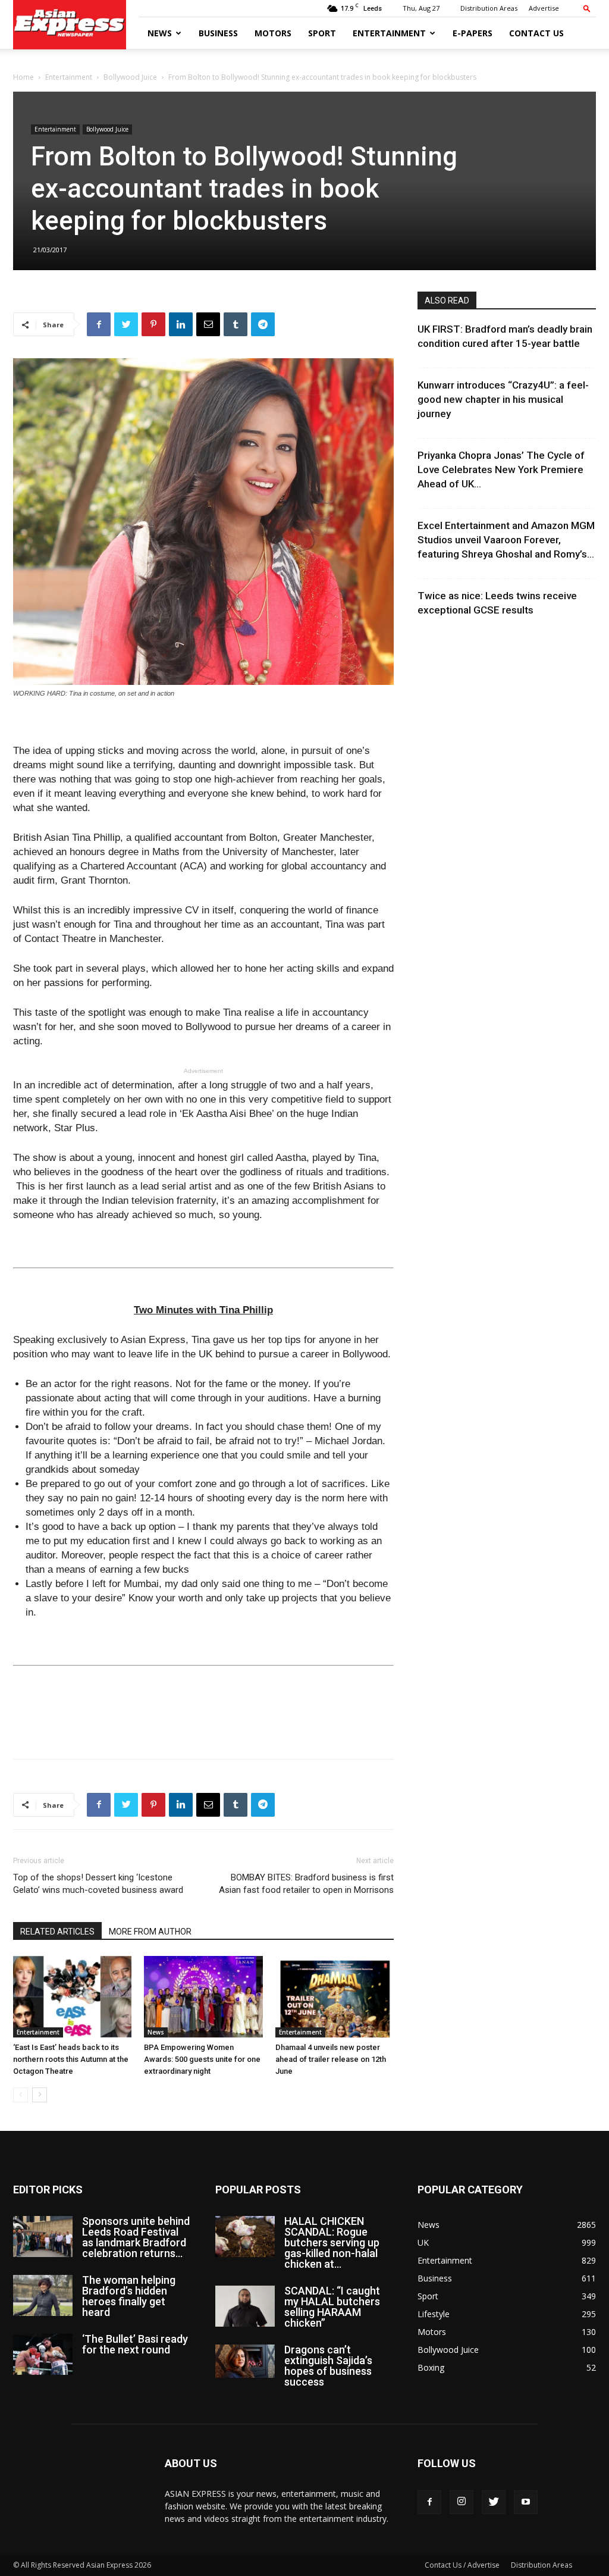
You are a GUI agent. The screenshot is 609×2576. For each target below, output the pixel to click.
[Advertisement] (203, 1719)
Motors (273, 33)
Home (23, 77)
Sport (322, 33)
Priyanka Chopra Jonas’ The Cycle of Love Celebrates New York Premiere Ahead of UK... (501, 469)
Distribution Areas (489, 8)
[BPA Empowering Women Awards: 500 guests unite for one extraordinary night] (203, 1997)
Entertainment (389, 33)
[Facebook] (429, 2502)
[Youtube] (526, 2502)
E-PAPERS (473, 33)
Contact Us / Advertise (462, 2565)
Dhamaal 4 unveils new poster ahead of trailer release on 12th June (331, 2059)
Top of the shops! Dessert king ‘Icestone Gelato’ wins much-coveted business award (98, 1884)
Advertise (544, 8)
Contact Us (536, 33)
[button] (587, 8)
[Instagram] (462, 2502)
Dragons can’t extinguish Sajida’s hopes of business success (328, 2366)
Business (218, 33)
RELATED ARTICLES (57, 1932)
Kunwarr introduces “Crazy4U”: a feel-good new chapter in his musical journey (503, 399)
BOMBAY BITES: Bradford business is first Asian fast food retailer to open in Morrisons (306, 1884)
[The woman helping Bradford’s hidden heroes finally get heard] (43, 2295)
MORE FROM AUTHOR (150, 1932)
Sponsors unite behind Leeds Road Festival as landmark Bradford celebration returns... (136, 2237)
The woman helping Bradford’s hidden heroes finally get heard (129, 2296)
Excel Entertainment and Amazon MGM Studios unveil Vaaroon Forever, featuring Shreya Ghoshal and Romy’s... (506, 540)
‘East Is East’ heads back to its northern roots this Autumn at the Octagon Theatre (71, 2059)
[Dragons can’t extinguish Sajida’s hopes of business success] (245, 2361)
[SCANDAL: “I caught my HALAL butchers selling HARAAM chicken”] (245, 2306)
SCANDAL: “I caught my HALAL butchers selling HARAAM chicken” (332, 2307)
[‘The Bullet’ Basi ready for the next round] (43, 2354)
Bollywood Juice (130, 77)
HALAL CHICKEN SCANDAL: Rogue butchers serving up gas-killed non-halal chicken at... (332, 2242)
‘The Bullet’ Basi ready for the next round (135, 2344)
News (160, 33)
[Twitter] (494, 2502)
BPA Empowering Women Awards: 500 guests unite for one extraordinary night (202, 2059)
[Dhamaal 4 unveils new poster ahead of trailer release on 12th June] (335, 1997)
